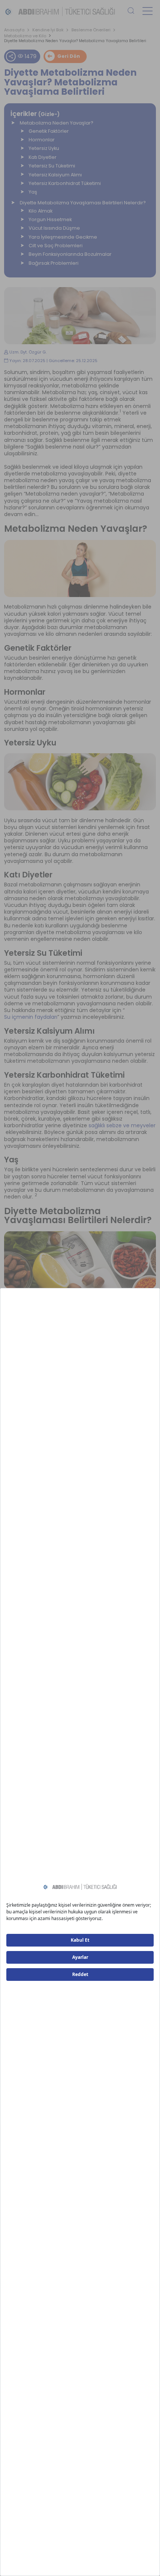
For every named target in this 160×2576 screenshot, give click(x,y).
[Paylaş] (11, 56)
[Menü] (148, 11)
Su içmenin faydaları (31, 1017)
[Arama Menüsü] (131, 11)
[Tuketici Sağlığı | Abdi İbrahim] (60, 11)
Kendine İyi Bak (48, 30)
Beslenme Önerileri (91, 30)
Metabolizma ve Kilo (25, 36)
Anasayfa (14, 30)
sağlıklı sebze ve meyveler (122, 1125)
